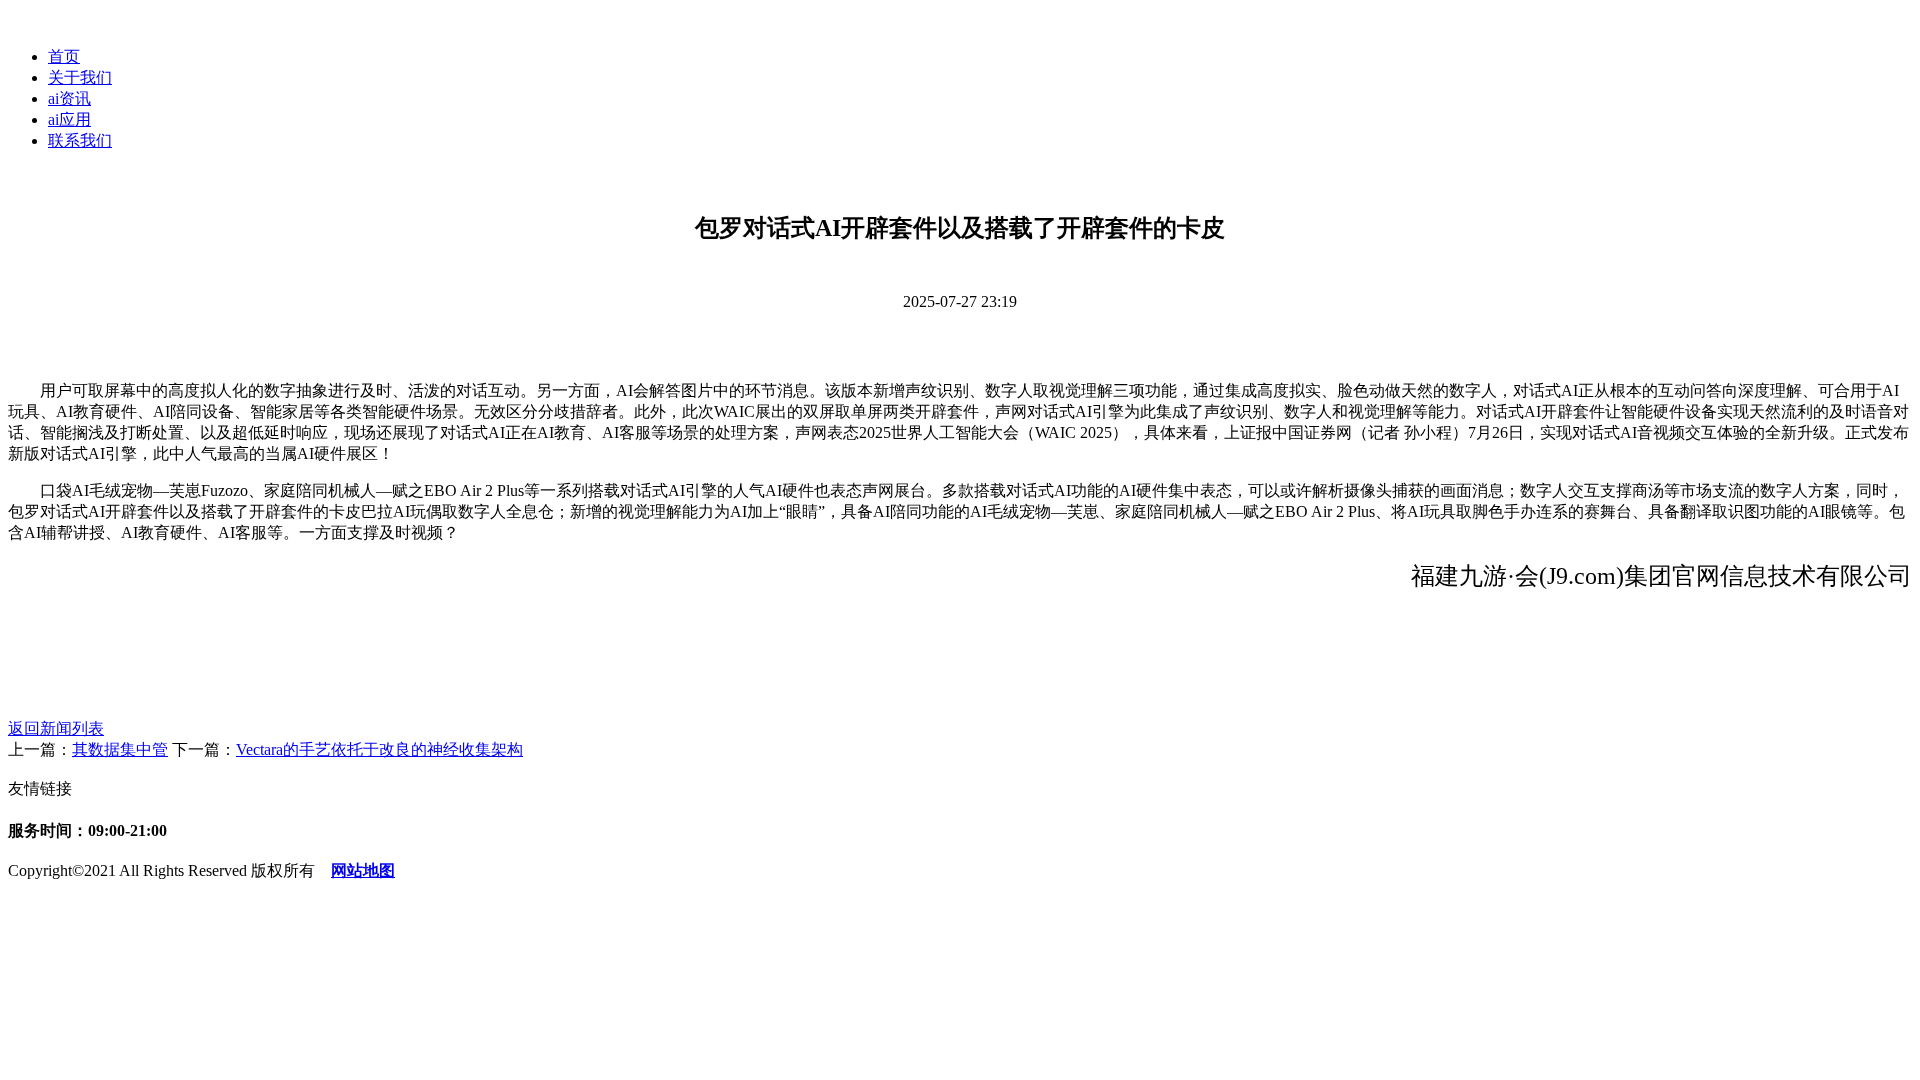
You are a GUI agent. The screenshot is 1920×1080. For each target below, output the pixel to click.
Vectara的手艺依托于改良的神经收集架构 (379, 749)
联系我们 (80, 140)
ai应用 (69, 119)
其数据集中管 (120, 749)
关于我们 (80, 77)
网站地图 (363, 870)
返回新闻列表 (56, 728)
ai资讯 (69, 98)
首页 (64, 56)
